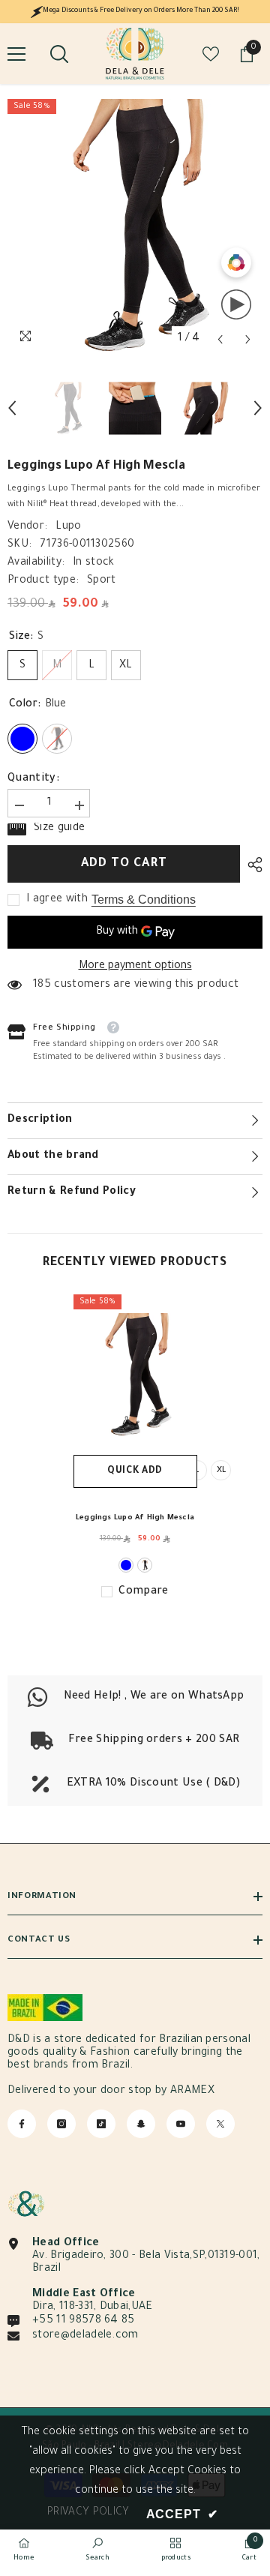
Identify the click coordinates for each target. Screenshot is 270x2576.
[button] (220, 339)
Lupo (68, 527)
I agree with (57, 900)
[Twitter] (220, 2124)
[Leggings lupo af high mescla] (135, 1375)
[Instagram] (61, 2124)
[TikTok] (101, 2124)
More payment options (135, 967)
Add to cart (124, 864)
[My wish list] (211, 54)
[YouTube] (181, 2124)
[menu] (16, 54)
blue (126, 1565)
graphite (145, 1565)
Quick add (135, 1471)
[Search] (59, 54)
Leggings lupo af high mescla (135, 1518)
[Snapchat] (141, 2124)
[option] (135, 226)
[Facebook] (22, 2124)
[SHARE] (251, 865)
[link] (135, 1741)
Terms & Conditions (144, 900)
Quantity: (33, 779)
